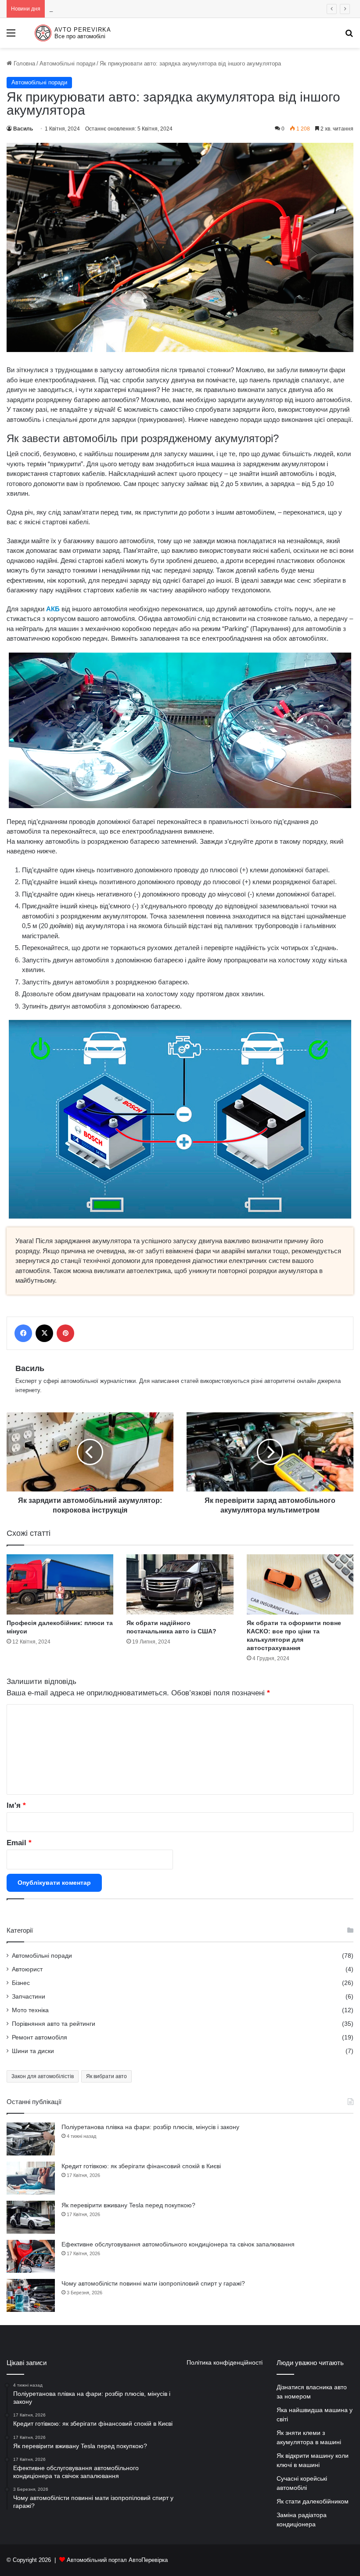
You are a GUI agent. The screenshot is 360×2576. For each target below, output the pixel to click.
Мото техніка (30, 2010)
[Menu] (11, 36)
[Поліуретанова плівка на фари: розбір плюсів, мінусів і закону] (31, 2139)
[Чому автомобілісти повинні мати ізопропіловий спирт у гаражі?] (31, 2295)
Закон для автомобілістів (43, 2076)
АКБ (53, 609)
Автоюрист (27, 1969)
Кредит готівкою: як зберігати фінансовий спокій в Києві (141, 2166)
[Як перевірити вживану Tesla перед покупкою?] (31, 2217)
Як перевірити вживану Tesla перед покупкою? (111, 9)
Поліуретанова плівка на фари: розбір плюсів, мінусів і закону (150, 2127)
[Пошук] (349, 36)
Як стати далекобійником (313, 2502)
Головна (23, 63)
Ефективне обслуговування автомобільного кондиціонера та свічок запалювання (178, 2244)
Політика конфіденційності (225, 2363)
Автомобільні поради (67, 63)
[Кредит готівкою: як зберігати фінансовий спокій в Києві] (31, 2178)
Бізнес (21, 1983)
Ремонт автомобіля (40, 2037)
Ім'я (16, 1805)
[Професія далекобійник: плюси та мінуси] (60, 1584)
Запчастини (29, 1997)
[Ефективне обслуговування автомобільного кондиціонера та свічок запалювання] (31, 2256)
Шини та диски (33, 2051)
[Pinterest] (65, 1333)
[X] (44, 1333)
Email (19, 1843)
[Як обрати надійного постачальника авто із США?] (180, 1584)
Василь (23, 129)
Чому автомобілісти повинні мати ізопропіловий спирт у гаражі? (153, 2283)
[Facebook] (23, 1333)
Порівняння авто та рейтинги (54, 2024)
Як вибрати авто (106, 2076)
